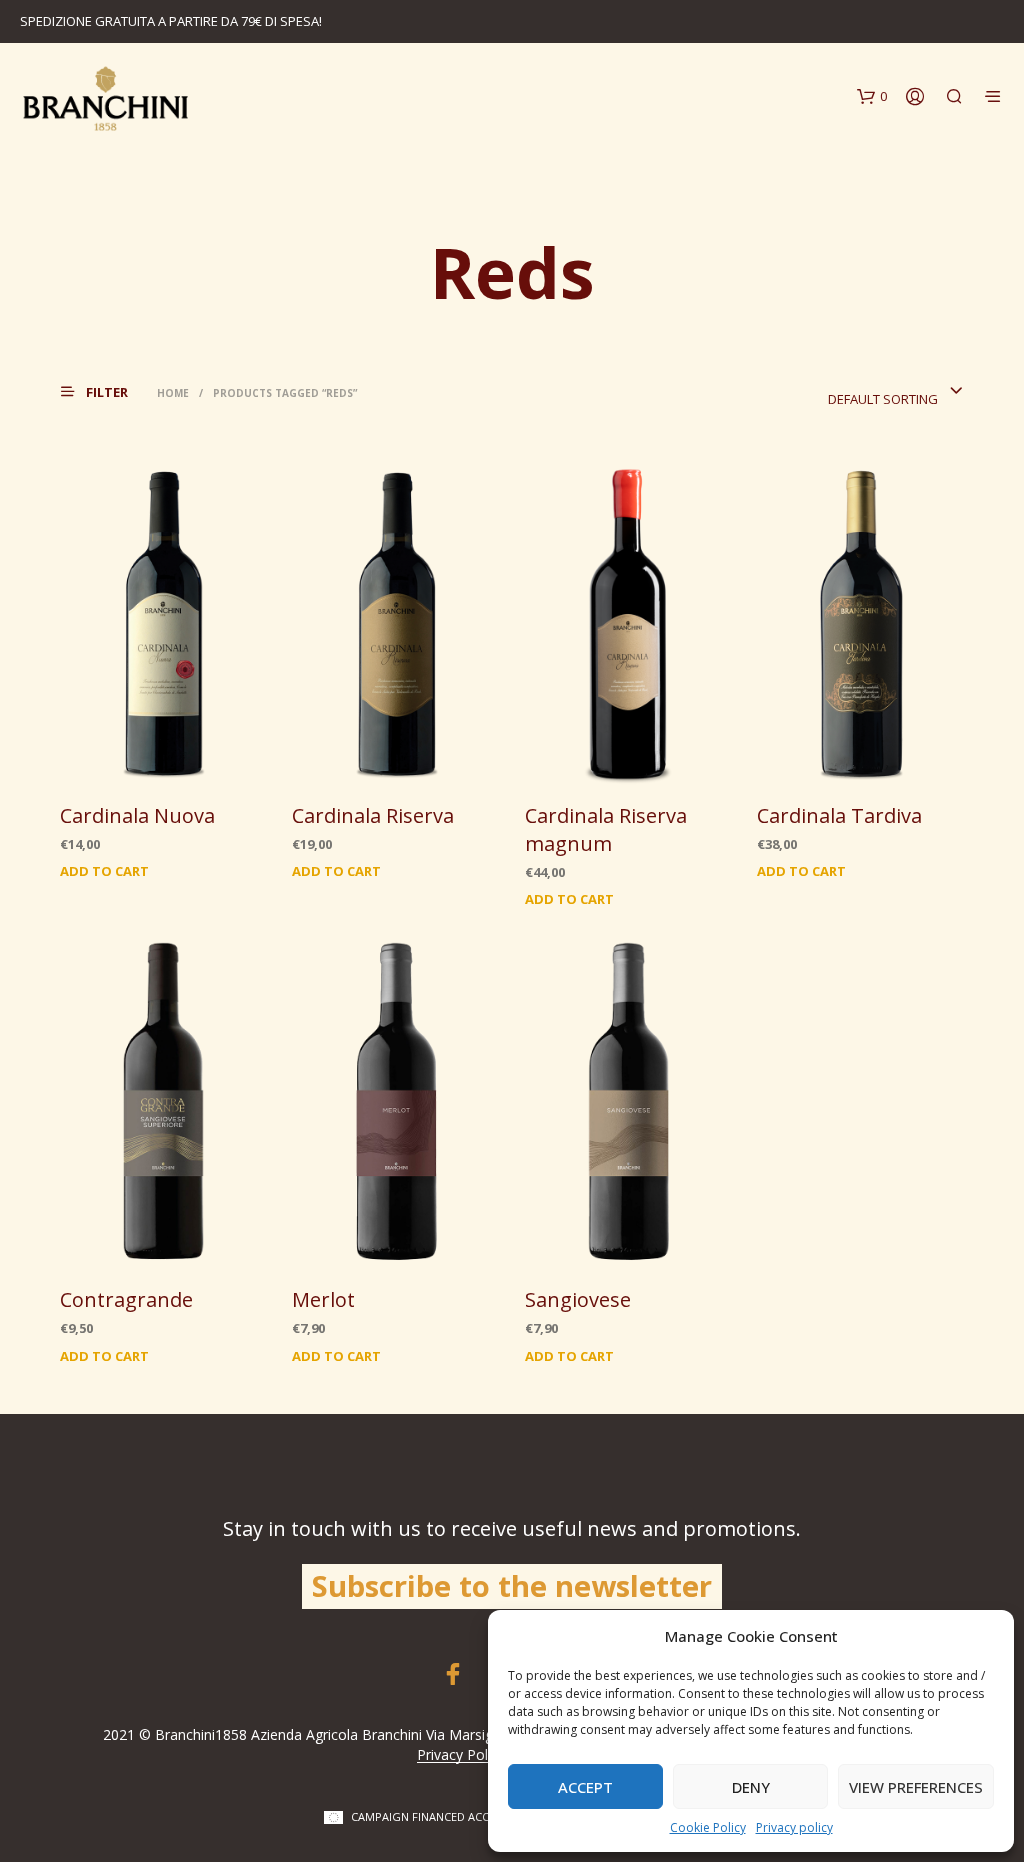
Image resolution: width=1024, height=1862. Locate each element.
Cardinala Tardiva (839, 815)
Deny (751, 1787)
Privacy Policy (461, 1755)
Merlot (323, 1299)
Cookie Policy (708, 1827)
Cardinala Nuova (137, 815)
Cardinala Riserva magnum (606, 829)
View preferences (916, 1787)
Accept (585, 1787)
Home (173, 393)
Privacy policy (794, 1827)
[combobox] (896, 392)
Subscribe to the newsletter (512, 1586)
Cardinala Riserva (373, 815)
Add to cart (104, 871)
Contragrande (126, 1299)
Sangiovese (578, 1299)
